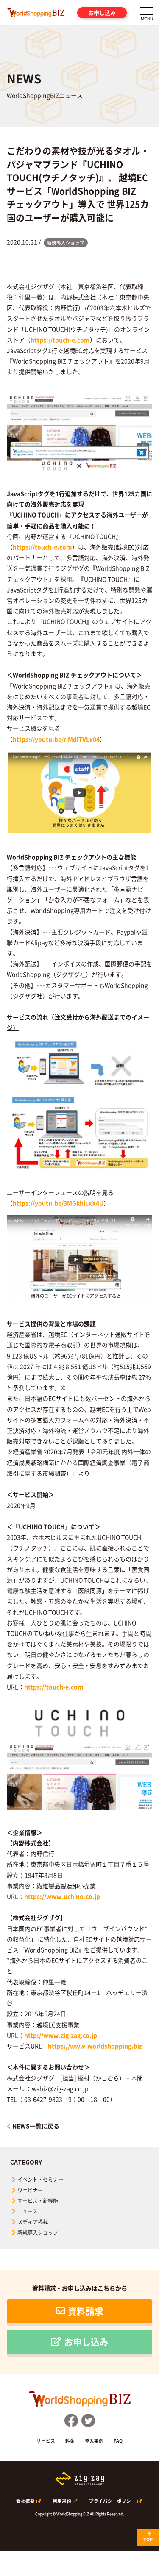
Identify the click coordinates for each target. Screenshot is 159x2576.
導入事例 (94, 2441)
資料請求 (86, 2311)
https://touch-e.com (60, 340)
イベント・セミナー (40, 2180)
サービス (46, 2441)
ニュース (28, 2211)
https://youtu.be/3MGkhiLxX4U (58, 1203)
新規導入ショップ (38, 2233)
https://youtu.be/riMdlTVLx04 (56, 739)
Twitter (88, 2421)
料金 (70, 2441)
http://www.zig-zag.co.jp (61, 2035)
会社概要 (25, 2501)
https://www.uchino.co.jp (62, 1896)
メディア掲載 (33, 2222)
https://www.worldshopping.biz (95, 2046)
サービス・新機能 (38, 2201)
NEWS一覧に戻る (36, 2126)
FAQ (118, 2441)
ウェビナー (30, 2190)
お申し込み (102, 12)
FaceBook (71, 2421)
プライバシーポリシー (112, 2501)
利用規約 (62, 2501)
